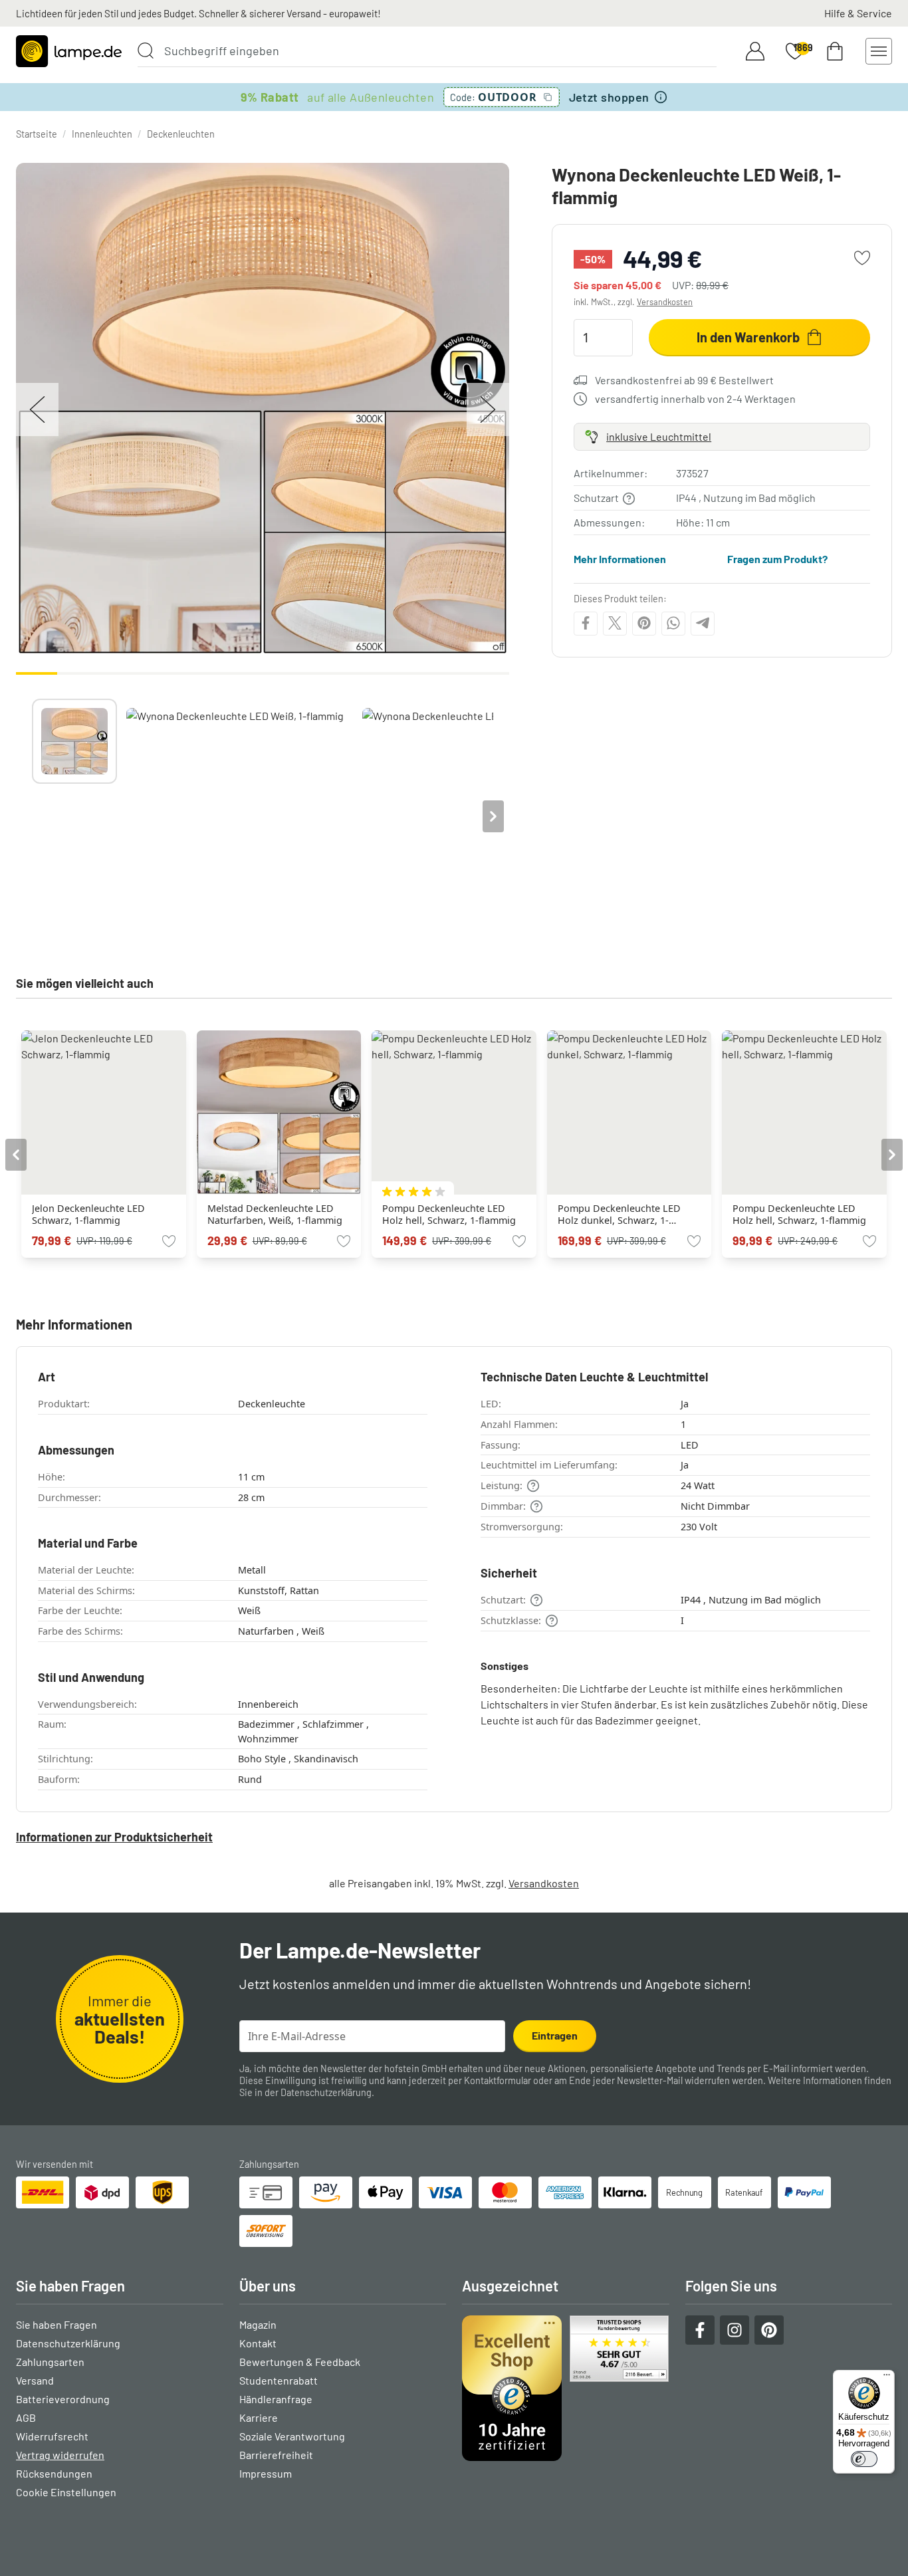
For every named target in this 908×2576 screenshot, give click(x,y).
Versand (35, 2380)
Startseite (37, 134)
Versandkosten (665, 302)
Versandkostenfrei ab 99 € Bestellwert (684, 380)
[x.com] (615, 623)
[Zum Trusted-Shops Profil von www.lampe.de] (566, 2388)
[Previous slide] (32, 816)
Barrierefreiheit (276, 2455)
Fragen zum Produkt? (777, 559)
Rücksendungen (54, 2473)
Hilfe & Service (858, 13)
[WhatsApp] (673, 623)
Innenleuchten (102, 134)
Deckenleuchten (181, 134)
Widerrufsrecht (52, 2436)
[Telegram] (703, 623)
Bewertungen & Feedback (300, 2362)
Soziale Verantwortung (292, 2436)
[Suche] (146, 51)
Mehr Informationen (620, 559)
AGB (26, 2417)
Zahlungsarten (50, 2362)
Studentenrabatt (279, 2380)
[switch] (864, 2459)
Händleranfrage (276, 2399)
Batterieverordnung (63, 2399)
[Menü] (887, 2378)
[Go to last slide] (16, 1155)
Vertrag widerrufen (60, 2455)
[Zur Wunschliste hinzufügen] (862, 258)
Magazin (258, 2324)
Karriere (259, 2417)
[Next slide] (493, 816)
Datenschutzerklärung (326, 2092)
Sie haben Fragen (57, 2324)
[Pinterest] (644, 623)
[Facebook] (586, 623)
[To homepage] (69, 51)
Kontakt (258, 2343)
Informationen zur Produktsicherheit (114, 1837)
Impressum (266, 2473)
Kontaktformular (498, 2080)
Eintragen (555, 2035)
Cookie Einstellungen (66, 2492)
